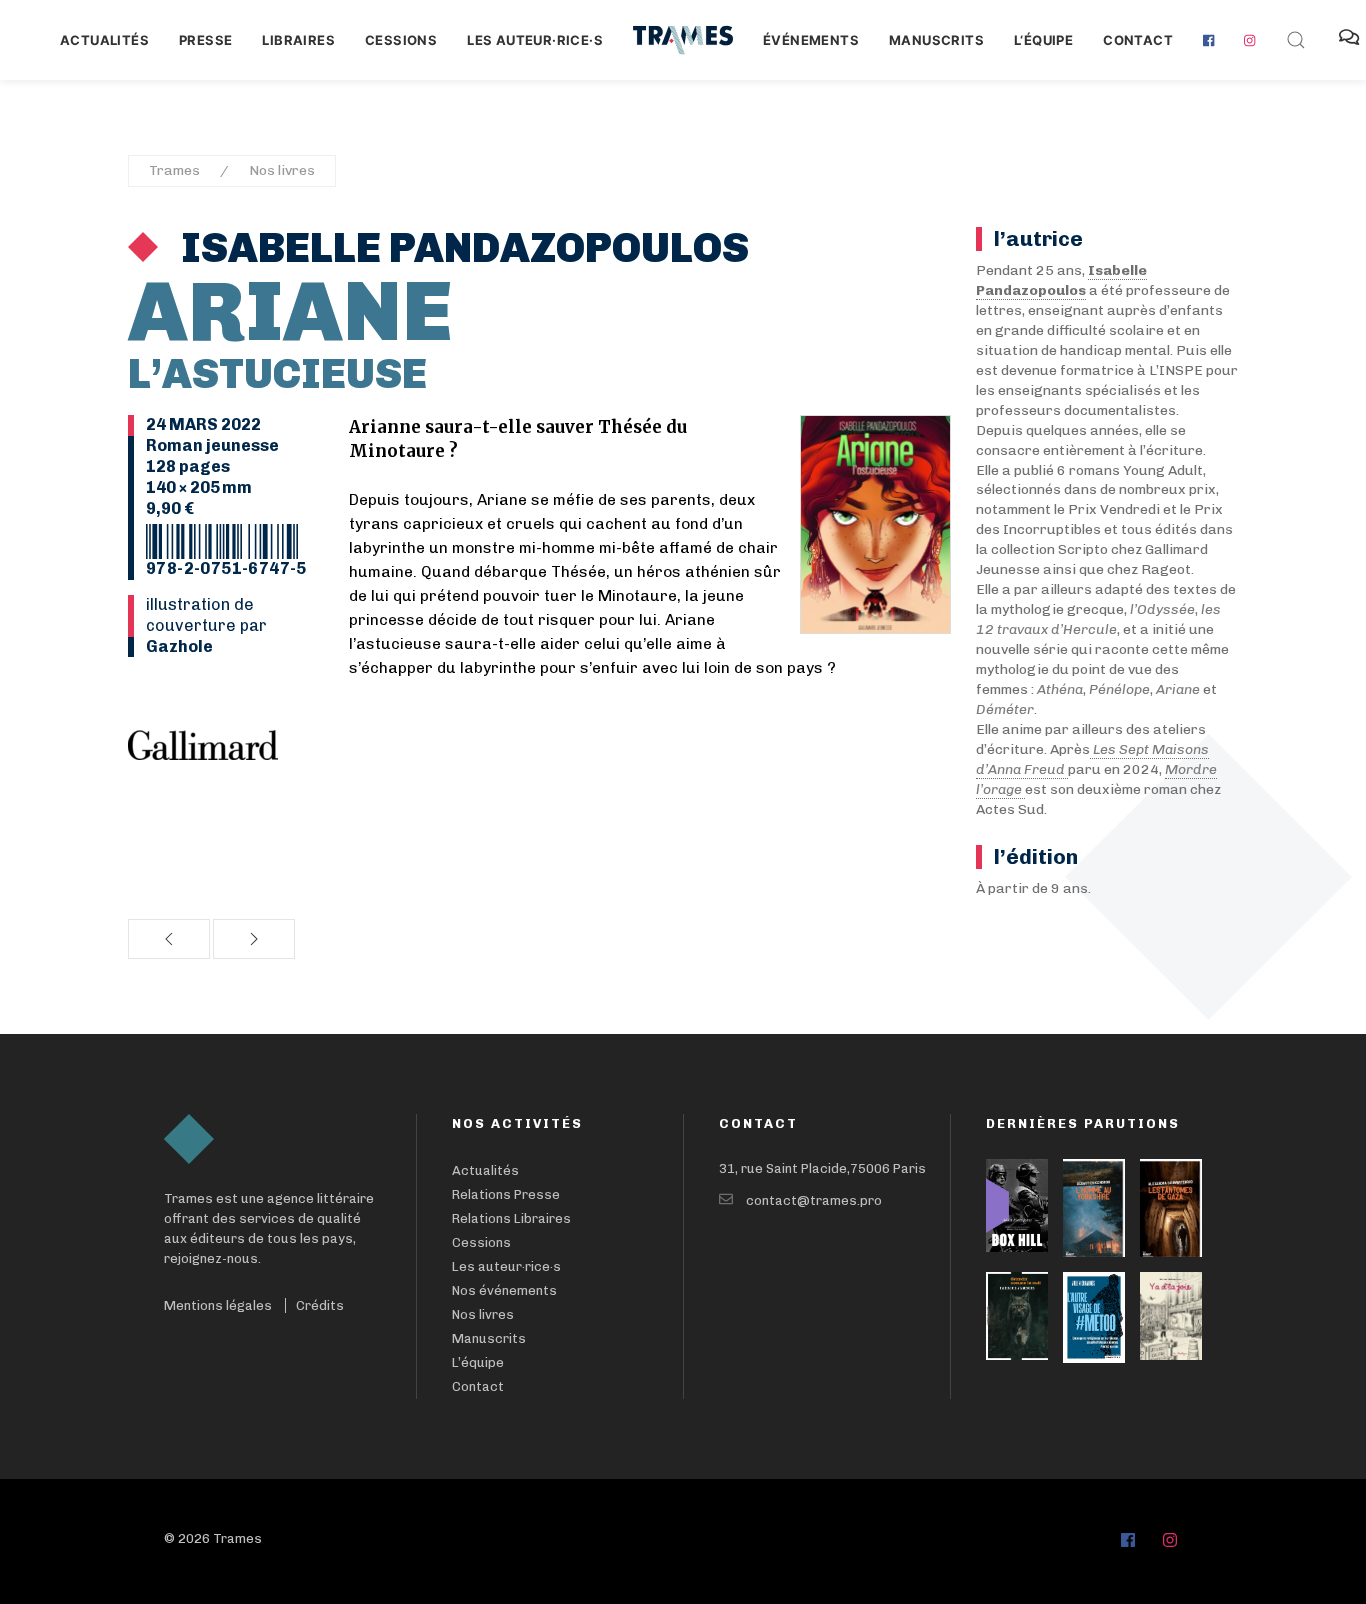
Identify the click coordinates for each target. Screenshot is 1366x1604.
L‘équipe (1043, 40)
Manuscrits (936, 40)
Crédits (320, 1305)
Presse (205, 40)
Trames (174, 170)
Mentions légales (218, 1305)
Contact (1138, 40)
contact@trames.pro (814, 1200)
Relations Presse (506, 1194)
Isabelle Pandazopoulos (461, 248)
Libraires (298, 40)
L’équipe (478, 1362)
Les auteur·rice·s (535, 40)
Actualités (104, 40)
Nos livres (282, 170)
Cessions (401, 40)
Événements (811, 40)
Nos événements (504, 1290)
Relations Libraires (511, 1218)
